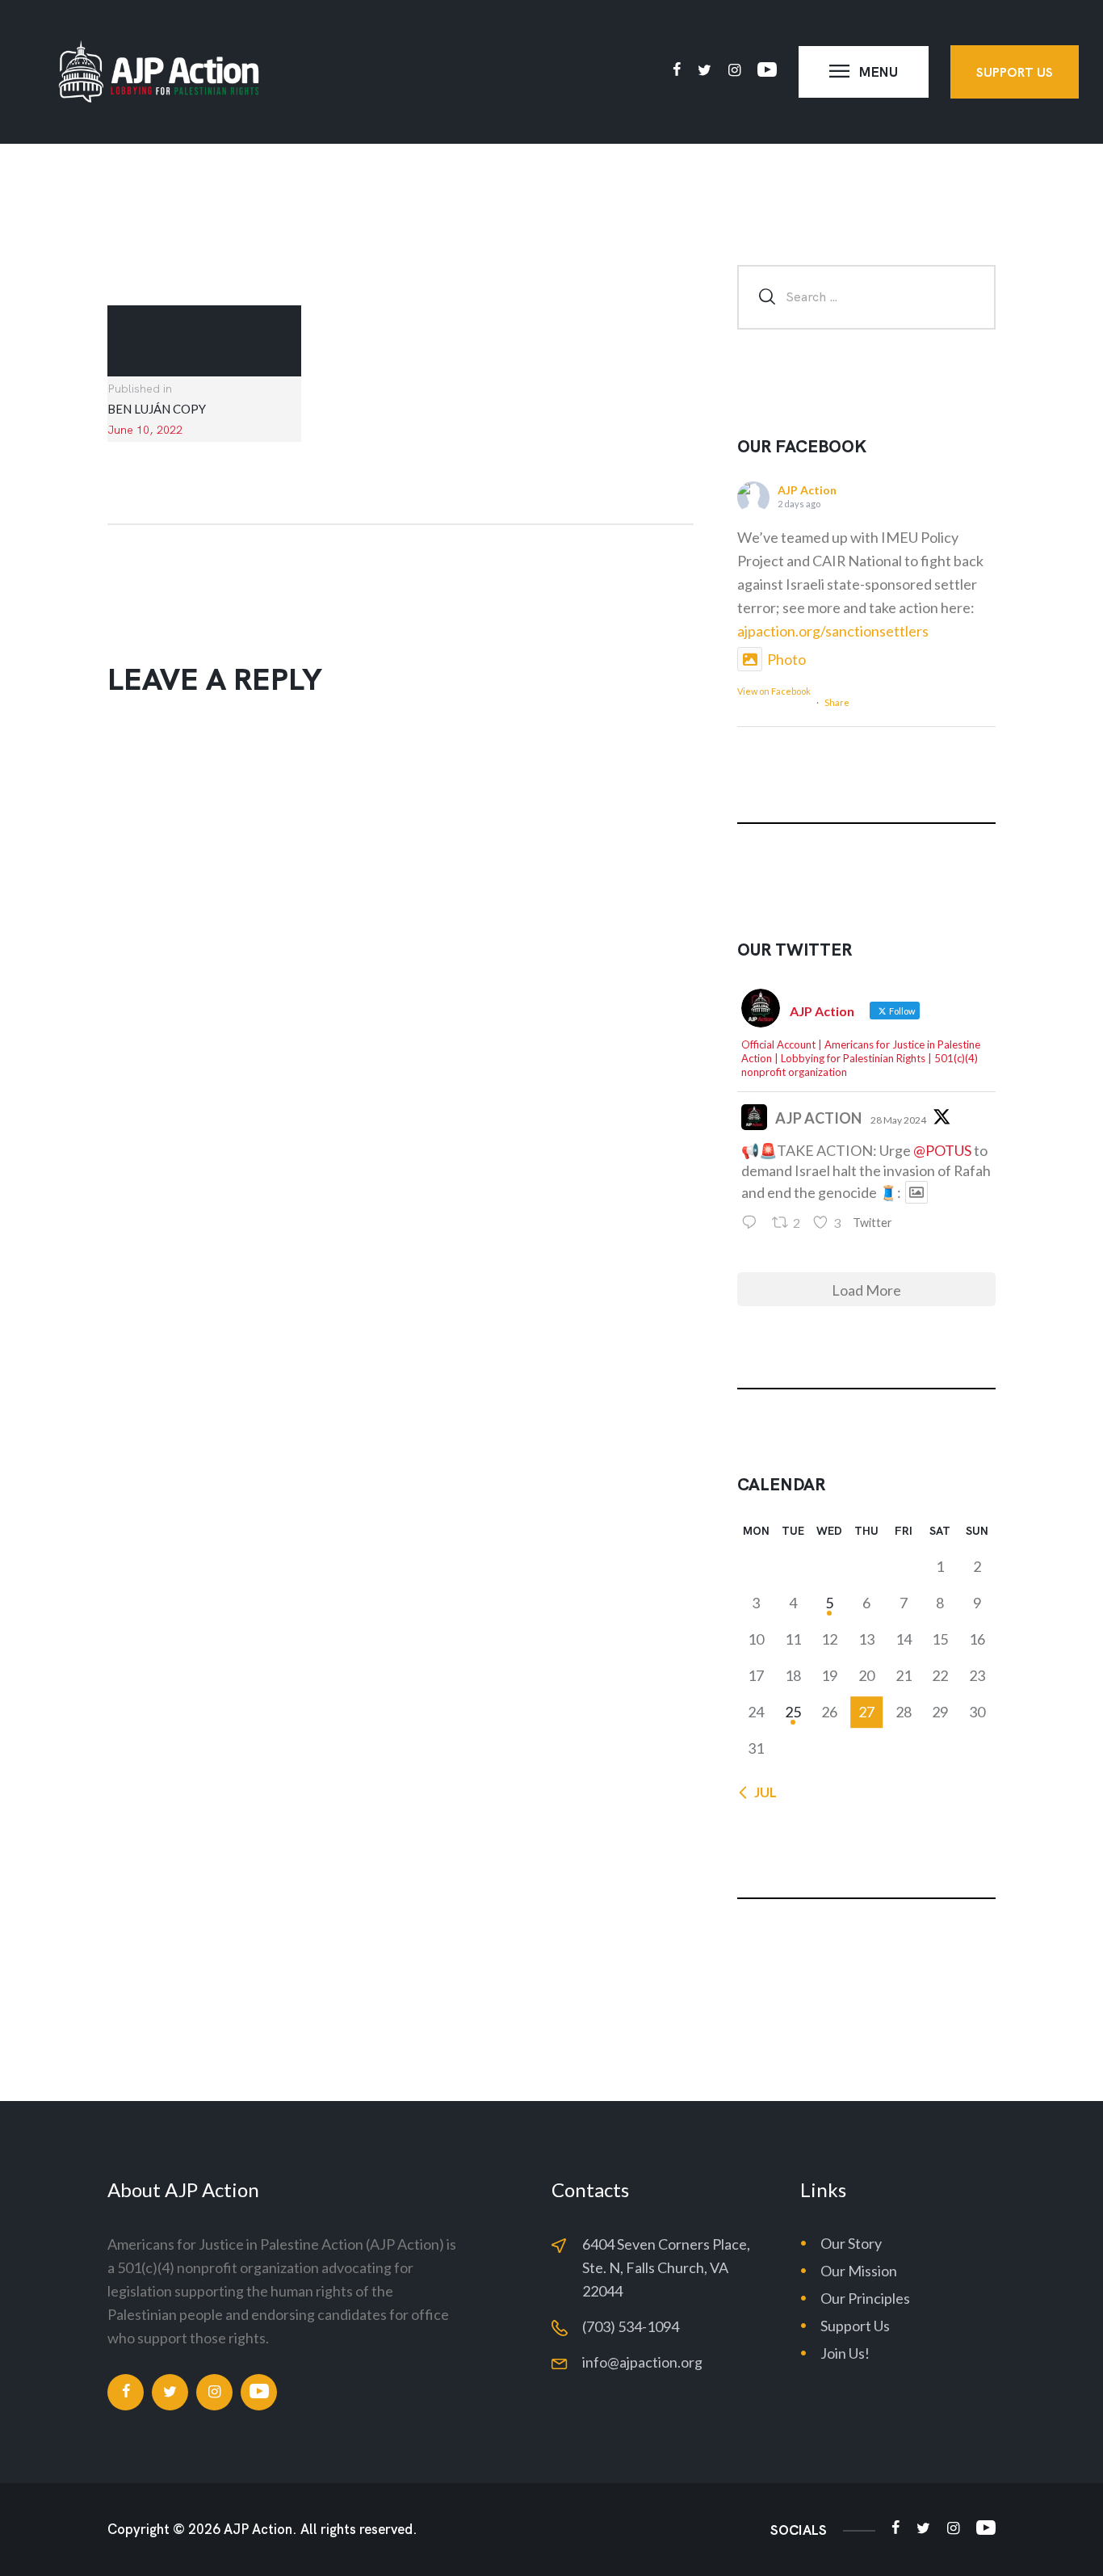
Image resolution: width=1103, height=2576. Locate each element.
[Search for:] (866, 296)
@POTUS (942, 1150)
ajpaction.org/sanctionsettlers (833, 631)
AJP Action (807, 490)
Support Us (855, 2326)
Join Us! (845, 2353)
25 (793, 1712)
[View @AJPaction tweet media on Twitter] (916, 1192)
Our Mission (859, 2271)
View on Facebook (774, 694)
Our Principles (865, 2298)
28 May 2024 (898, 1120)
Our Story (851, 2243)
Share (837, 702)
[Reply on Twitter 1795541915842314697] (753, 1223)
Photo (786, 659)
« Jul (761, 1792)
